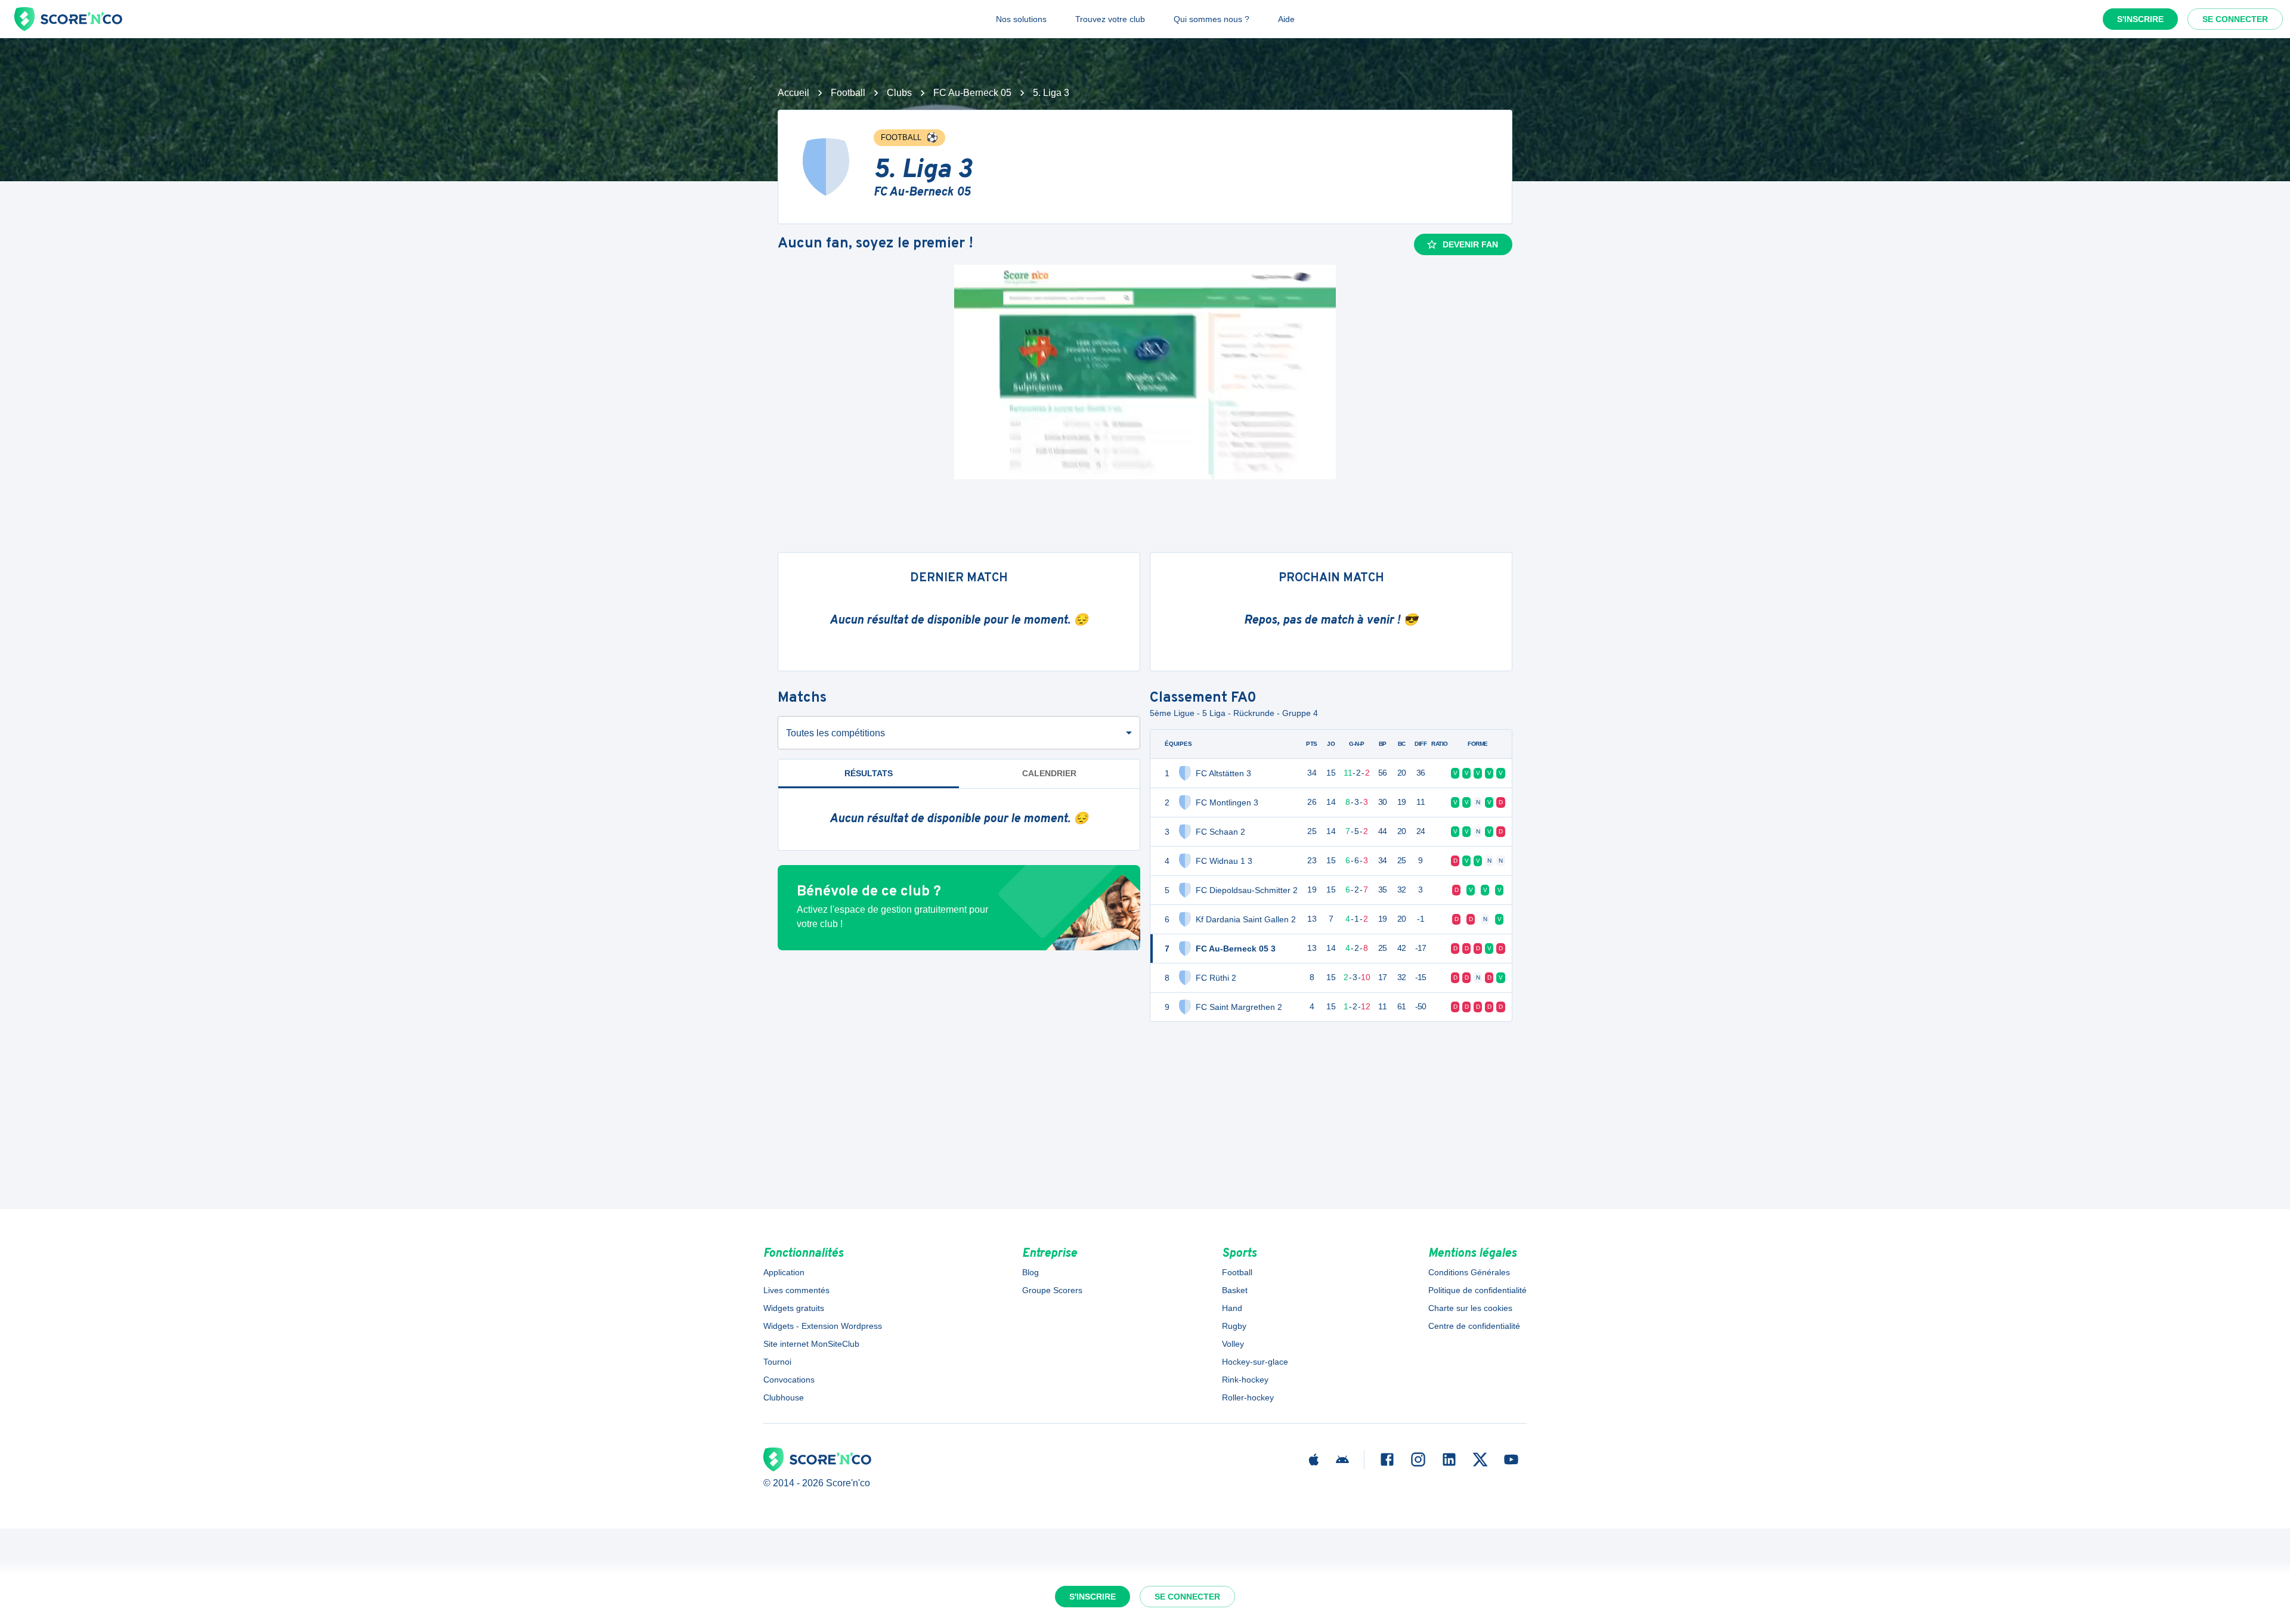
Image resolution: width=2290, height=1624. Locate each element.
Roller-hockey (1248, 1397)
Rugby (1234, 1326)
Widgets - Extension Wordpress (823, 1326)
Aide (1286, 19)
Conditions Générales (1469, 1272)
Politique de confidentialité (1477, 1290)
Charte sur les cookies (1470, 1308)
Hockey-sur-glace (1255, 1362)
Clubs (899, 93)
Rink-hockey (1245, 1380)
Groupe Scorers (1052, 1290)
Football (848, 93)
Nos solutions (1021, 19)
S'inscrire (2140, 19)
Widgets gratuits (794, 1308)
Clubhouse (784, 1397)
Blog (1030, 1272)
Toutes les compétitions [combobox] (835, 733)
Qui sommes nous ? (1211, 19)
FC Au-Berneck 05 (972, 93)
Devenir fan (1470, 244)
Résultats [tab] (869, 773)
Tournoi (777, 1362)
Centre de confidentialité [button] (1474, 1326)
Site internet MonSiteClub (811, 1344)
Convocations (789, 1380)
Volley (1233, 1344)
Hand (1232, 1308)
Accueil (793, 93)
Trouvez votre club (1110, 19)
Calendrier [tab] (1049, 773)
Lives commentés (796, 1290)
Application (784, 1272)
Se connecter (2235, 19)
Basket (1235, 1290)
